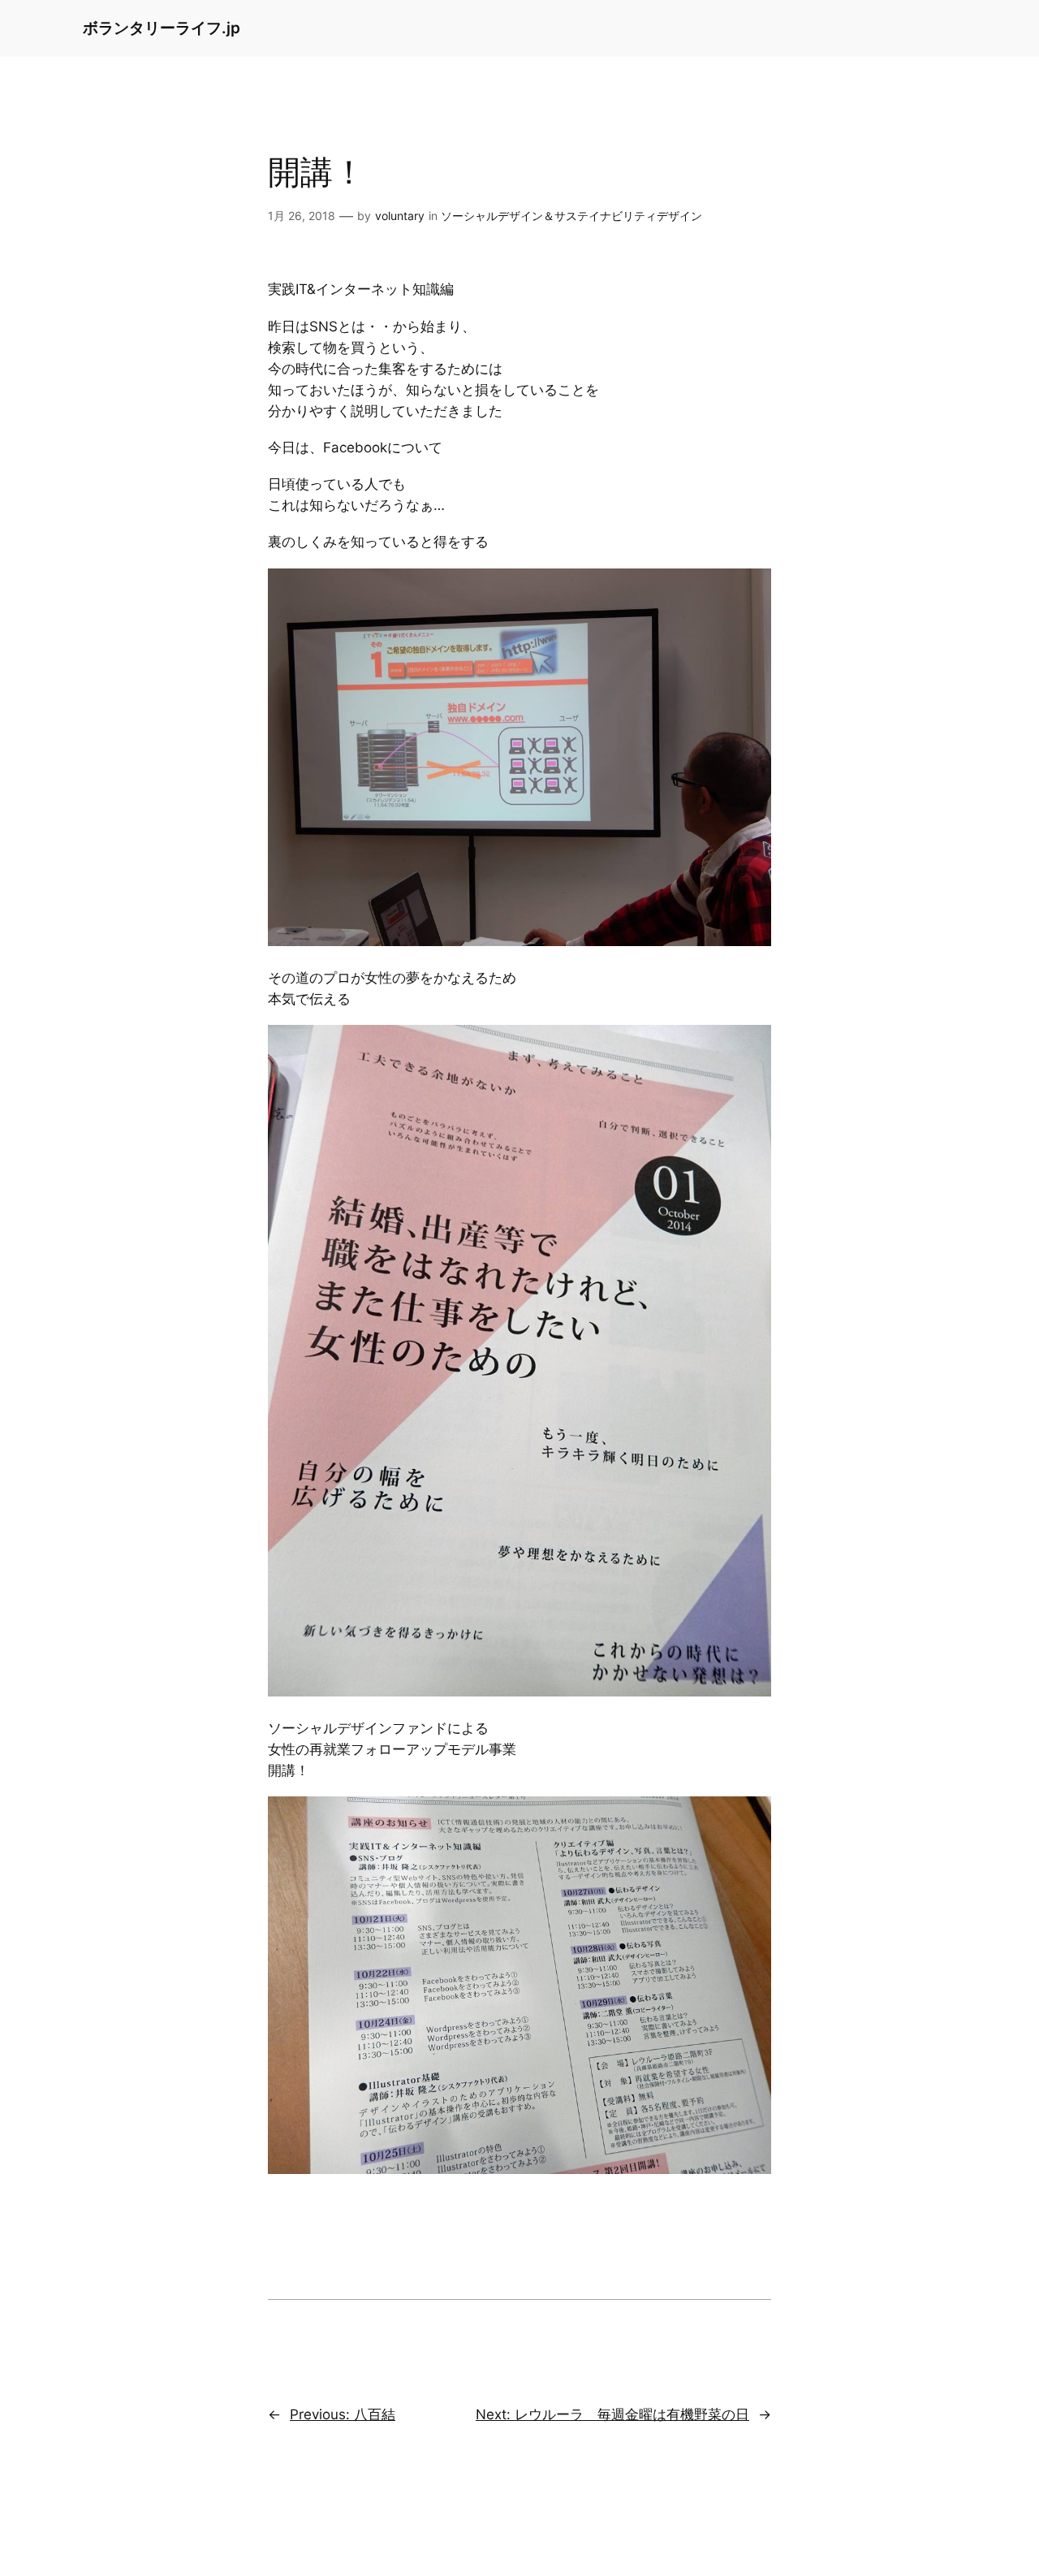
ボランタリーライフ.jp (162, 28)
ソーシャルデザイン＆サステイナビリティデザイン (571, 216)
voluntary (400, 216)
